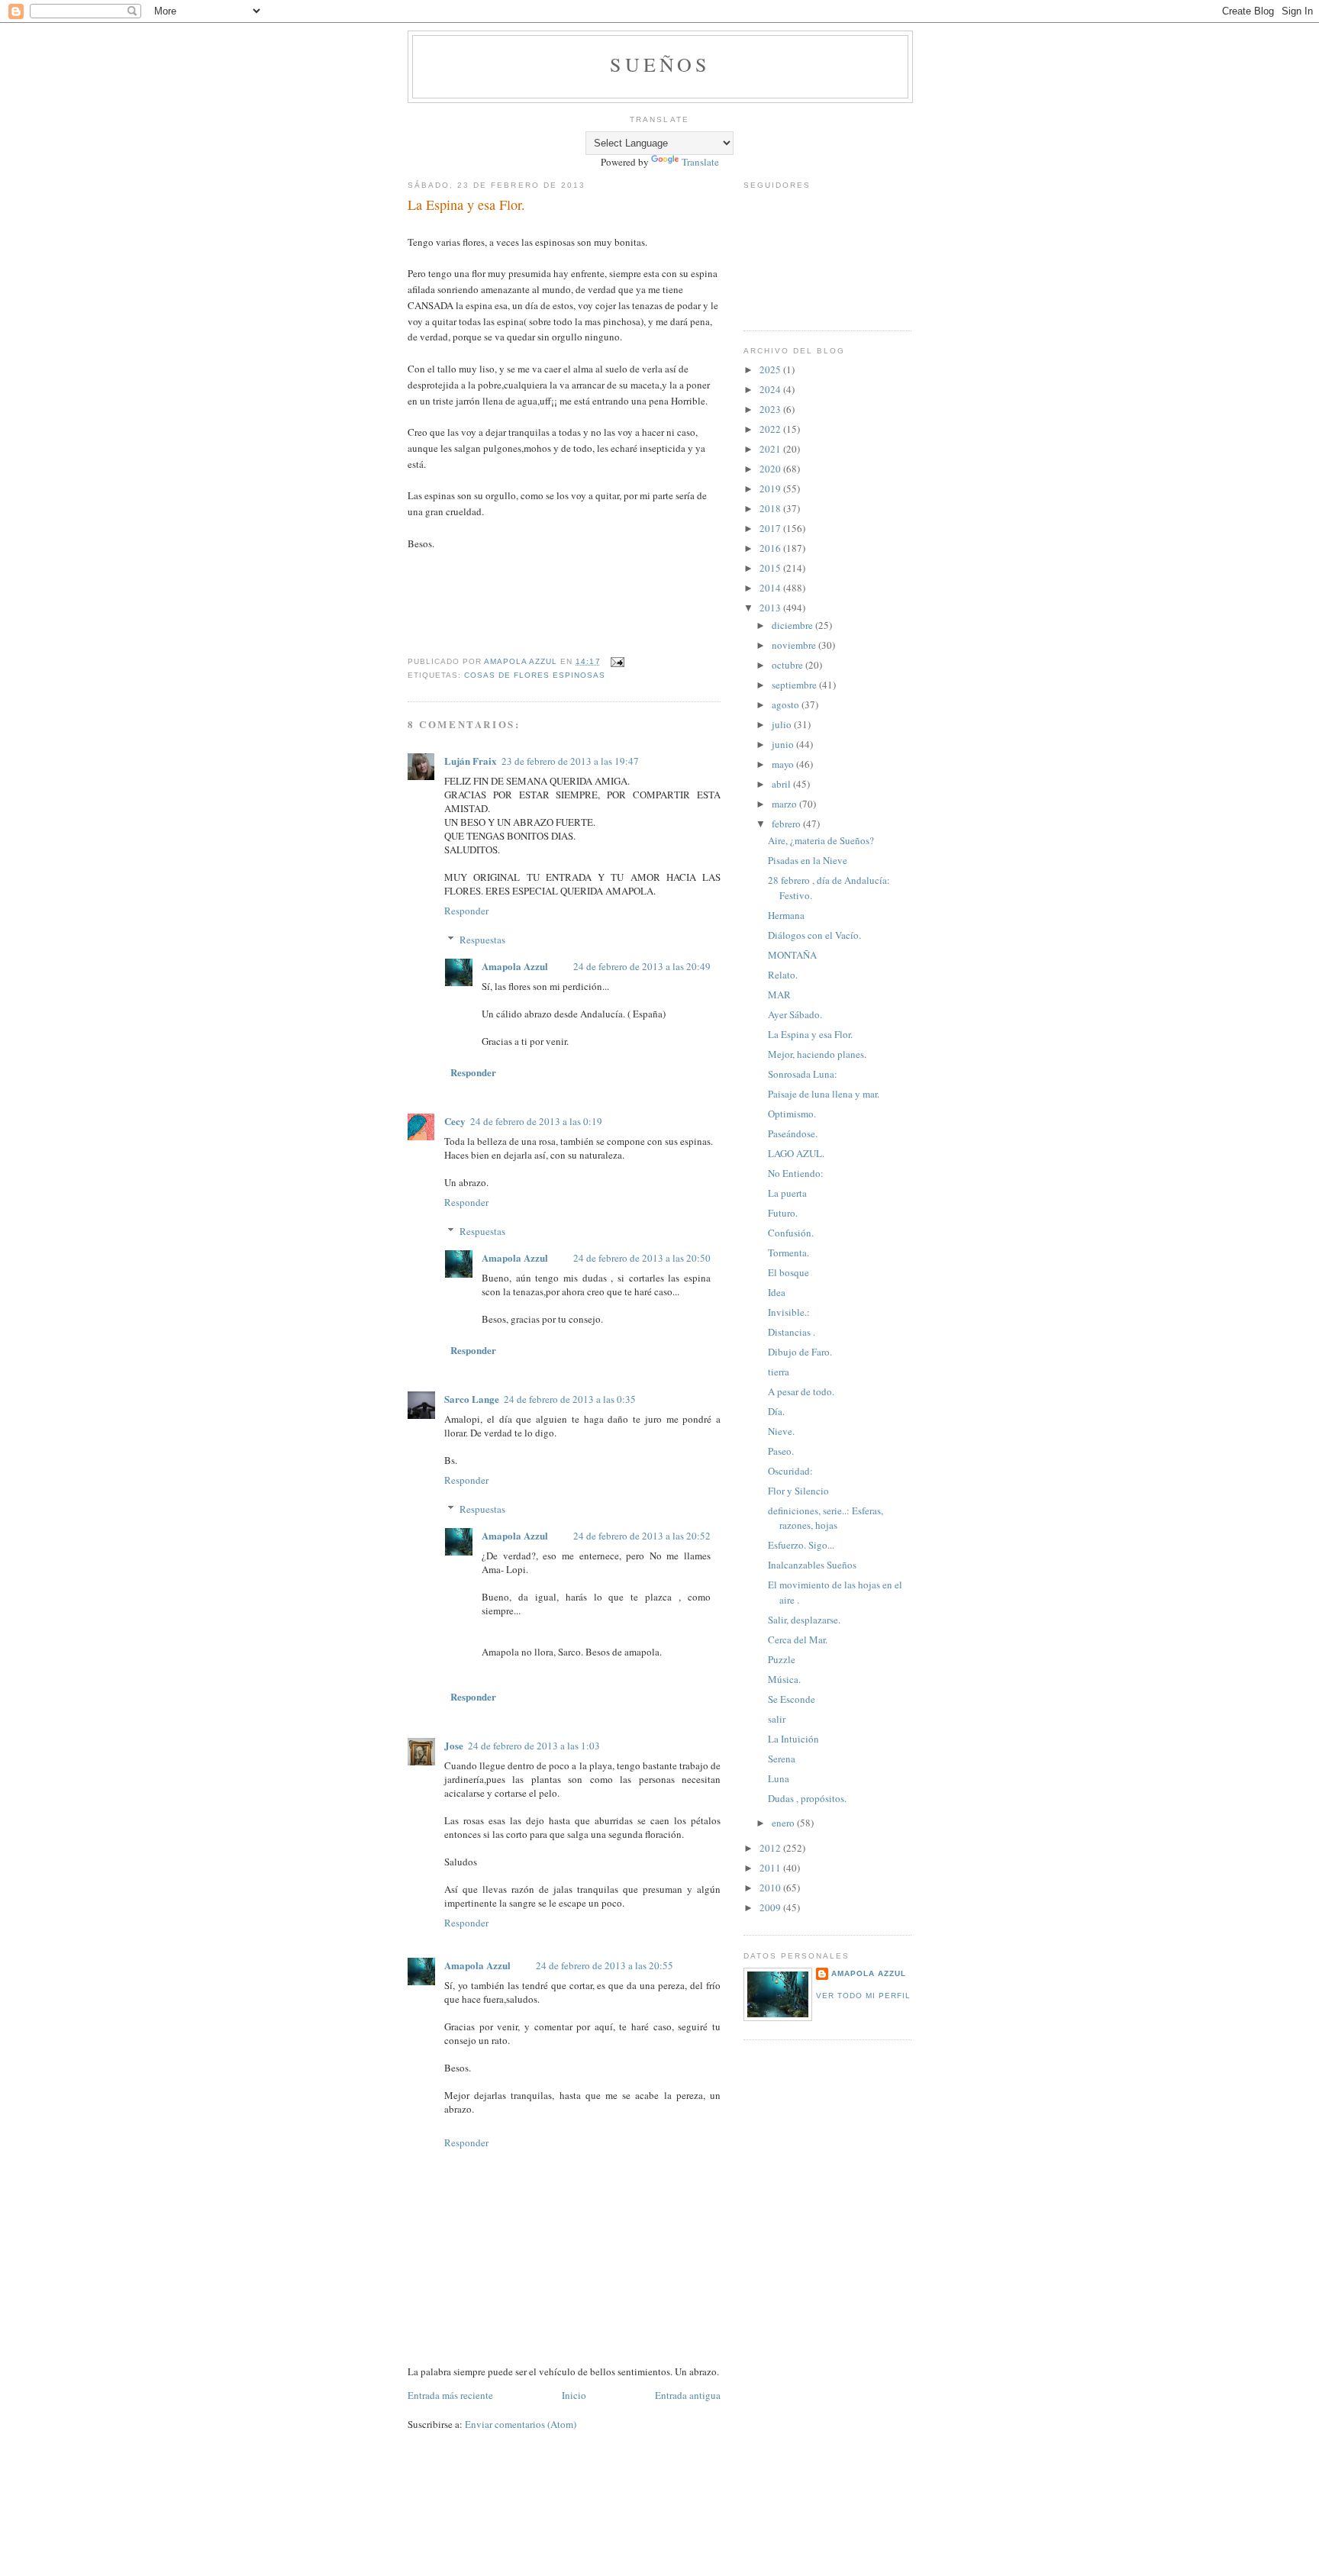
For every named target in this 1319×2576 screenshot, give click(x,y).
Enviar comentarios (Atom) (521, 2424)
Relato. (783, 975)
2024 (771, 389)
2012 (771, 1848)
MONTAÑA (792, 955)
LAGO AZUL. (796, 1153)
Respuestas (482, 940)
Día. (776, 1411)
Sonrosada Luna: (803, 1074)
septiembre (795, 685)
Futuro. (783, 1213)
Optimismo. (792, 1114)
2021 (771, 449)
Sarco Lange (472, 1399)
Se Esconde (792, 1699)
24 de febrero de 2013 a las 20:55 (605, 1965)
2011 (771, 1868)
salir (777, 1719)
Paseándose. (793, 1133)
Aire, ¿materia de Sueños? (821, 840)
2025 (771, 369)
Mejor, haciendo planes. (817, 1054)
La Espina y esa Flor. (810, 1034)
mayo (784, 764)
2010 (771, 1888)
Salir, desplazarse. (804, 1620)
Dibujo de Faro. (800, 1352)
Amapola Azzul (516, 966)
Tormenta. (788, 1253)
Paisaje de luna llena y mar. (824, 1094)
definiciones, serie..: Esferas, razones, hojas (826, 1518)
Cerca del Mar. (798, 1639)
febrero (787, 824)
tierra (779, 1372)
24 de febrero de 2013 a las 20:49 (642, 966)
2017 (771, 528)
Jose (454, 1745)
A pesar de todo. (801, 1391)
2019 (771, 488)
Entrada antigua (688, 2395)
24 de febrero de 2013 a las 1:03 (534, 1746)
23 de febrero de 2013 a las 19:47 (570, 761)
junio (784, 744)
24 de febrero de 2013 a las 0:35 (570, 1399)
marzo (785, 804)
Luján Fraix (471, 761)
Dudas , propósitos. (807, 1798)
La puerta (787, 1193)
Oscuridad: (790, 1471)
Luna (779, 1778)
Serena (782, 1759)
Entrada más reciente (450, 2395)
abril (782, 784)
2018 (771, 508)
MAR (779, 995)
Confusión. (791, 1233)
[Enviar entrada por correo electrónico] (617, 661)
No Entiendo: (796, 1173)
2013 (771, 608)
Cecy (455, 1121)
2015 (771, 568)
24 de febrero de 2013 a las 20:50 (642, 1258)
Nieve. (781, 1431)
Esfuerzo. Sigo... (801, 1545)
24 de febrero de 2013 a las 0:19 (536, 1121)
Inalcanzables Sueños (812, 1565)
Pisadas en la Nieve (808, 860)
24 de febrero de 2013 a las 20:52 (642, 1536)
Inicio (574, 2395)
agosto (787, 704)
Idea (777, 1292)
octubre (788, 665)
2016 (771, 548)
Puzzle (782, 1659)
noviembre (795, 645)
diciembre (793, 625)
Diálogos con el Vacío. (814, 935)
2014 (771, 588)
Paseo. (781, 1451)
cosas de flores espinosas (535, 675)
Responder (466, 911)
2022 (771, 429)
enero (784, 1823)
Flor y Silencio (798, 1491)
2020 (771, 469)
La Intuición (793, 1739)
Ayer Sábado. (795, 1014)
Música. (784, 1679)
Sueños (660, 64)
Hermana (786, 915)
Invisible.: (789, 1312)
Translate (700, 162)
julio (783, 724)
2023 (771, 409)
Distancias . (792, 1332)
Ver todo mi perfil (863, 1996)
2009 (771, 1907)
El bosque (788, 1272)
